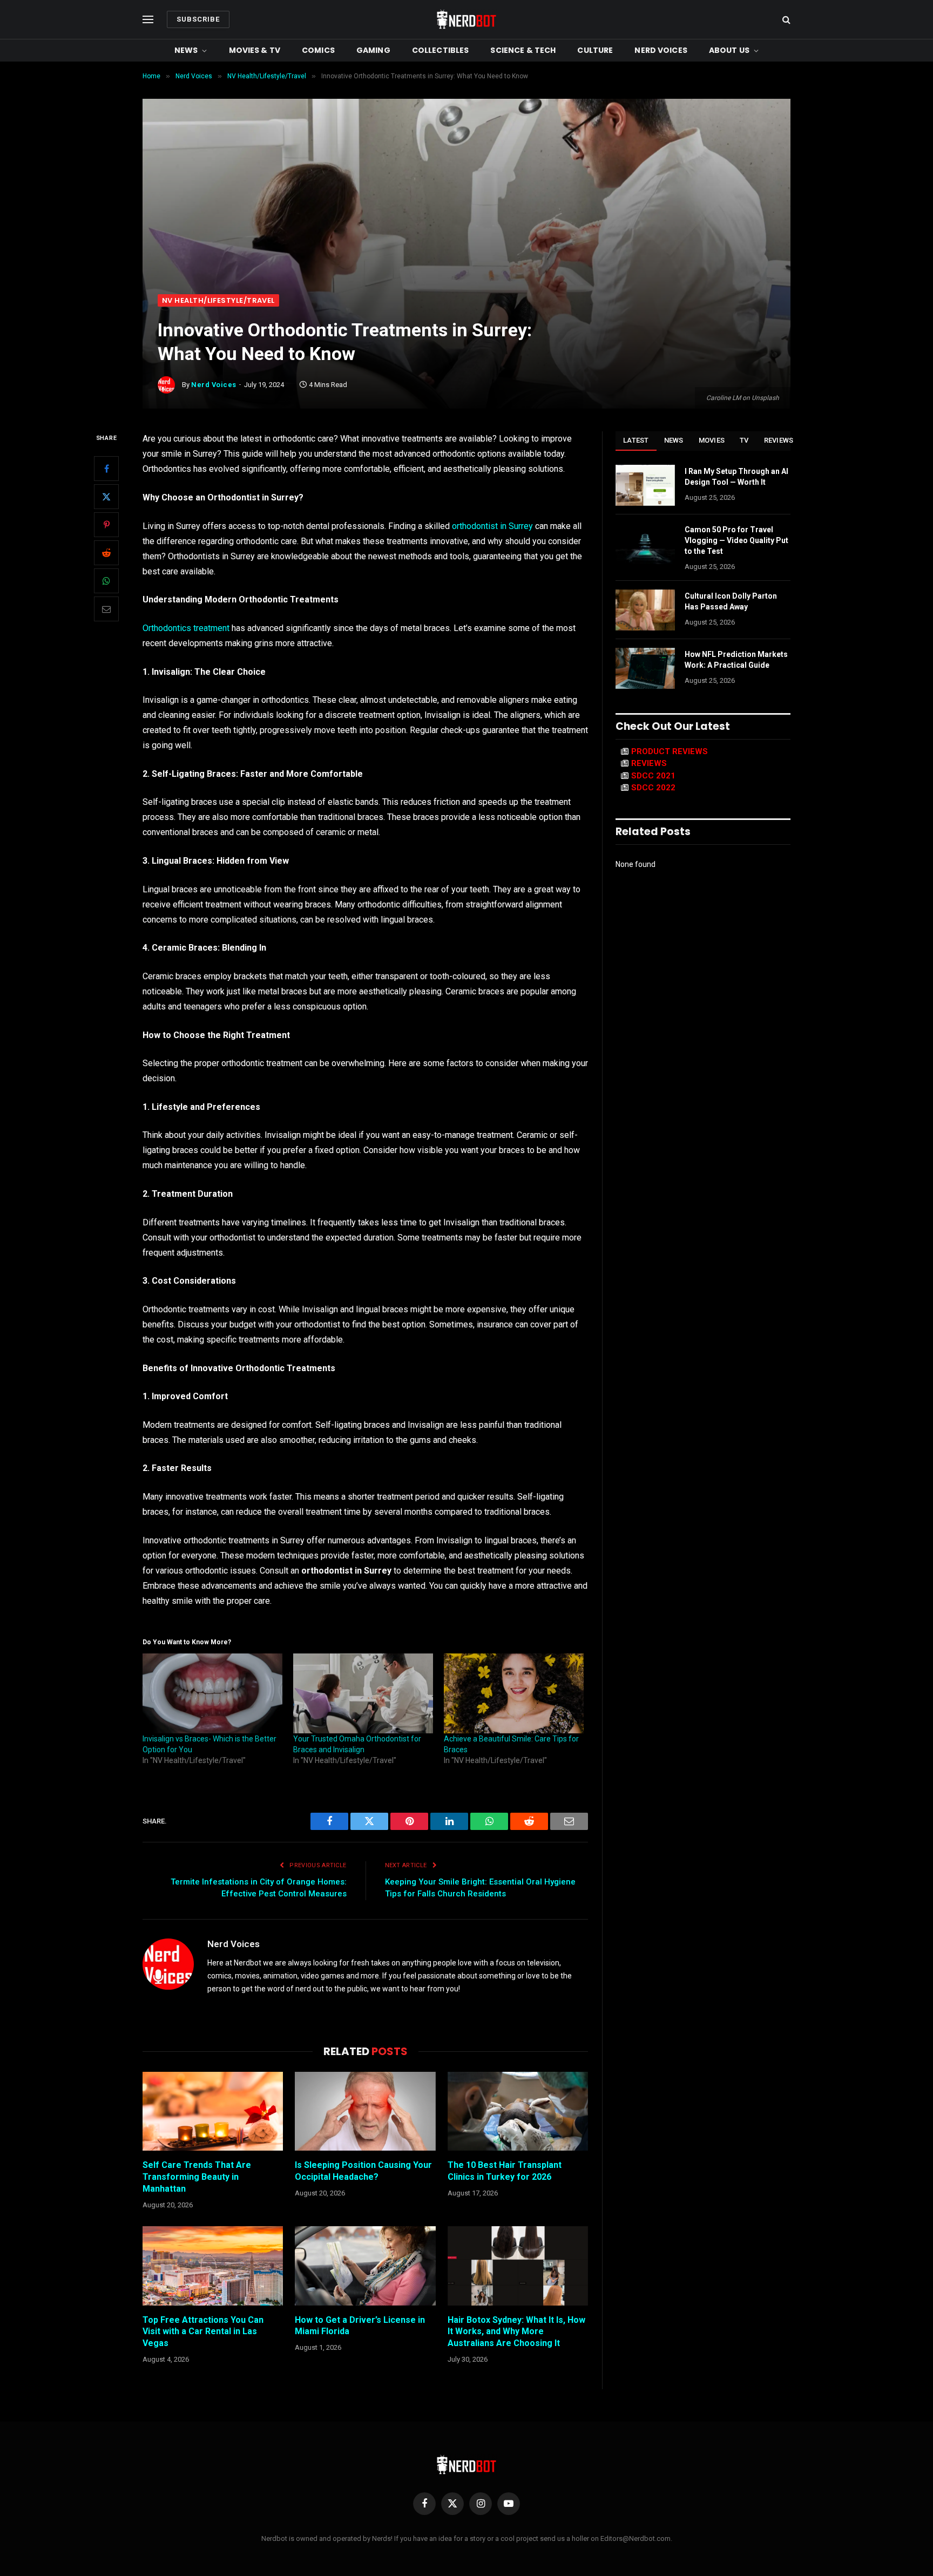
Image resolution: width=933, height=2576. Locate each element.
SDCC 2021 (653, 776)
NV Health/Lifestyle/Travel (218, 300)
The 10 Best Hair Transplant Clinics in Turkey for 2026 (505, 2171)
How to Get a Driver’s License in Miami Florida (360, 2326)
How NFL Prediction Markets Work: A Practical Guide (736, 660)
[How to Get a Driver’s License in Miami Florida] (365, 2266)
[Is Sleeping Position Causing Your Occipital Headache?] (365, 2111)
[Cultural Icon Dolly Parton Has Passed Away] (645, 610)
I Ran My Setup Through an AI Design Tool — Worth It (736, 477)
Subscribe (198, 19)
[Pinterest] (106, 525)
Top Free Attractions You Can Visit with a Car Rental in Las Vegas (203, 2332)
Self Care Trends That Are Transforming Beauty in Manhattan (197, 2177)
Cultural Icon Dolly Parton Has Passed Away (731, 601)
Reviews (779, 440)
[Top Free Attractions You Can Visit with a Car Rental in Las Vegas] (213, 2266)
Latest (636, 440)
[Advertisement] (466, 213)
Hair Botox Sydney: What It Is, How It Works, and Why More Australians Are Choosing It (516, 2332)
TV (744, 440)
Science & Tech (523, 50)
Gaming (373, 50)
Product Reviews (670, 751)
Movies (712, 440)
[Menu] (148, 20)
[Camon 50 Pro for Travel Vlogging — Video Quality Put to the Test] (645, 544)
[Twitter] (106, 497)
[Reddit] (106, 553)
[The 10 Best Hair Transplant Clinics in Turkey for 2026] (518, 2111)
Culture (595, 50)
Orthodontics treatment (186, 628)
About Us (729, 50)
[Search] (785, 20)
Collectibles (441, 50)
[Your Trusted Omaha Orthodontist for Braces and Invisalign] (363, 1693)
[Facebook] (106, 469)
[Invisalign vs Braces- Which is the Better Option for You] (212, 1693)
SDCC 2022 (653, 788)
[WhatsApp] (106, 581)
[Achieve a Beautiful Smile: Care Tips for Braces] (514, 1693)
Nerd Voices (661, 50)
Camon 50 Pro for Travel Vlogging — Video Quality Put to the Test (736, 540)
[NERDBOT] (466, 19)
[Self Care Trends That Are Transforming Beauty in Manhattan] (213, 2111)
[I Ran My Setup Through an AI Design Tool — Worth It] (645, 485)
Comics (318, 50)
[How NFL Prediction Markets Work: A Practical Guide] (645, 668)
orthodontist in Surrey (492, 526)
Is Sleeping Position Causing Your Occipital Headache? (363, 2171)
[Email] (106, 609)
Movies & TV (255, 50)
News (186, 50)
